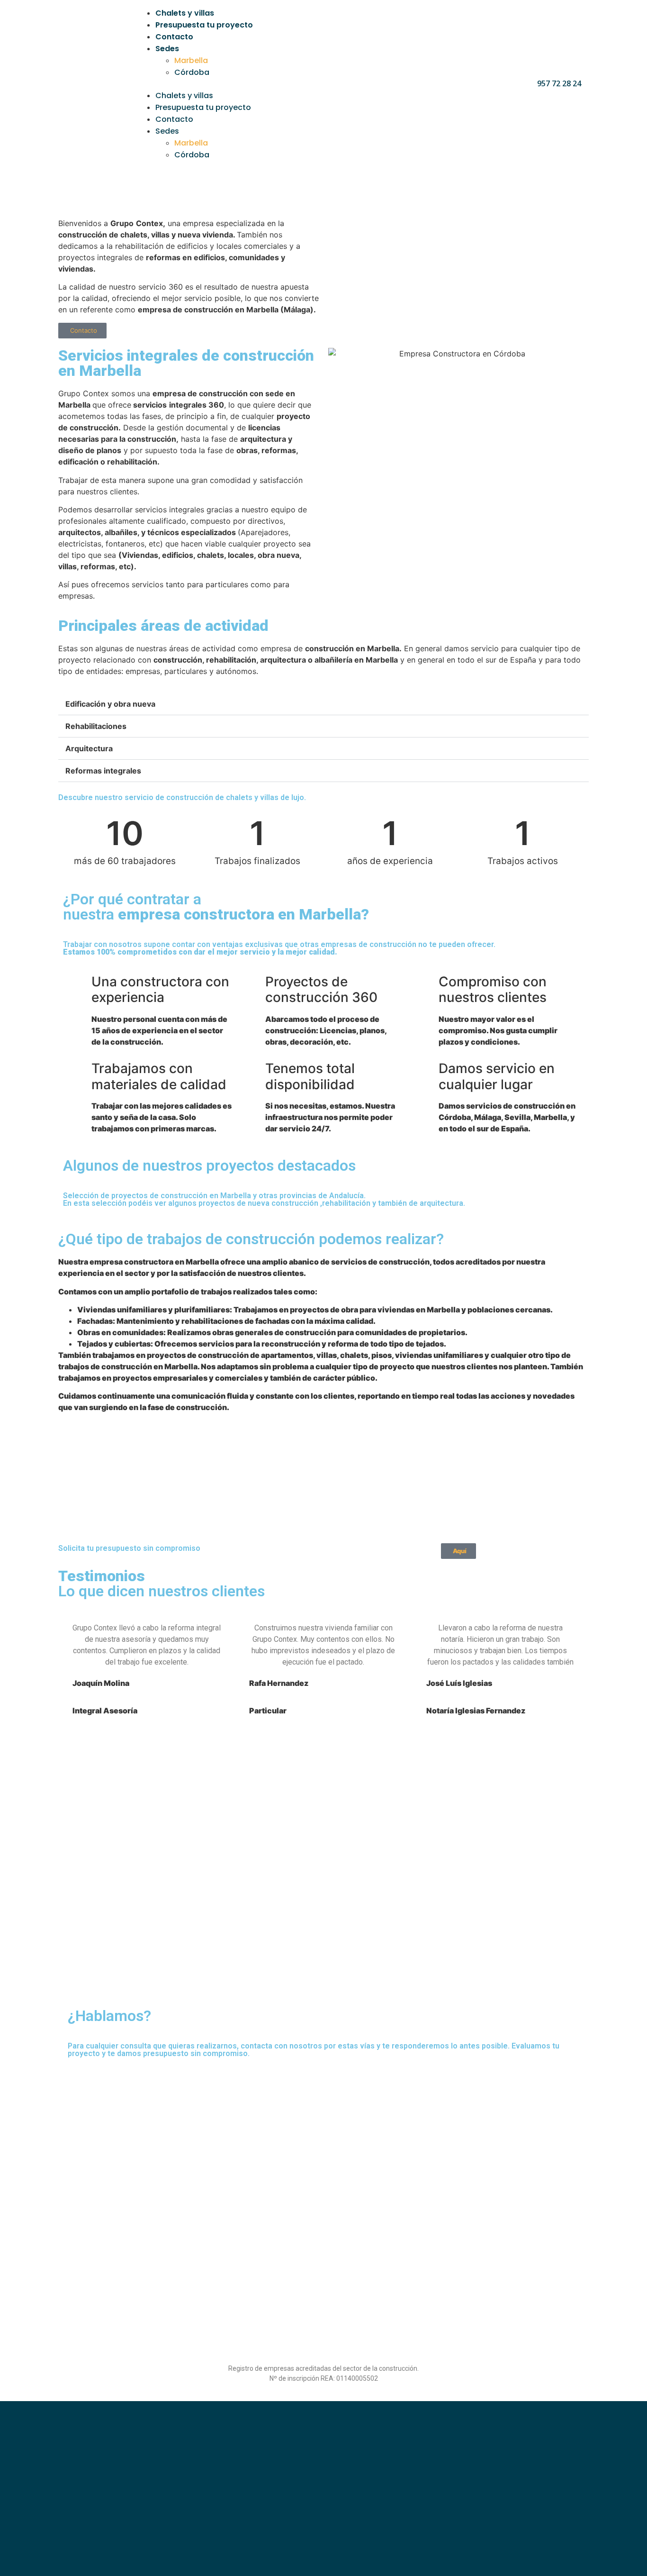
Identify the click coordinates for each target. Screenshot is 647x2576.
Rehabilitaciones (96, 726)
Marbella (191, 60)
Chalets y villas (185, 13)
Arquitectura (89, 748)
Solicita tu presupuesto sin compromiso (129, 1548)
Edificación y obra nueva (110, 704)
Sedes (167, 49)
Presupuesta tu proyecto (204, 25)
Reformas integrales (103, 771)
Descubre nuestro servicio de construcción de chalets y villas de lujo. (182, 797)
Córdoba (192, 72)
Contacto (174, 37)
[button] (326, 84)
